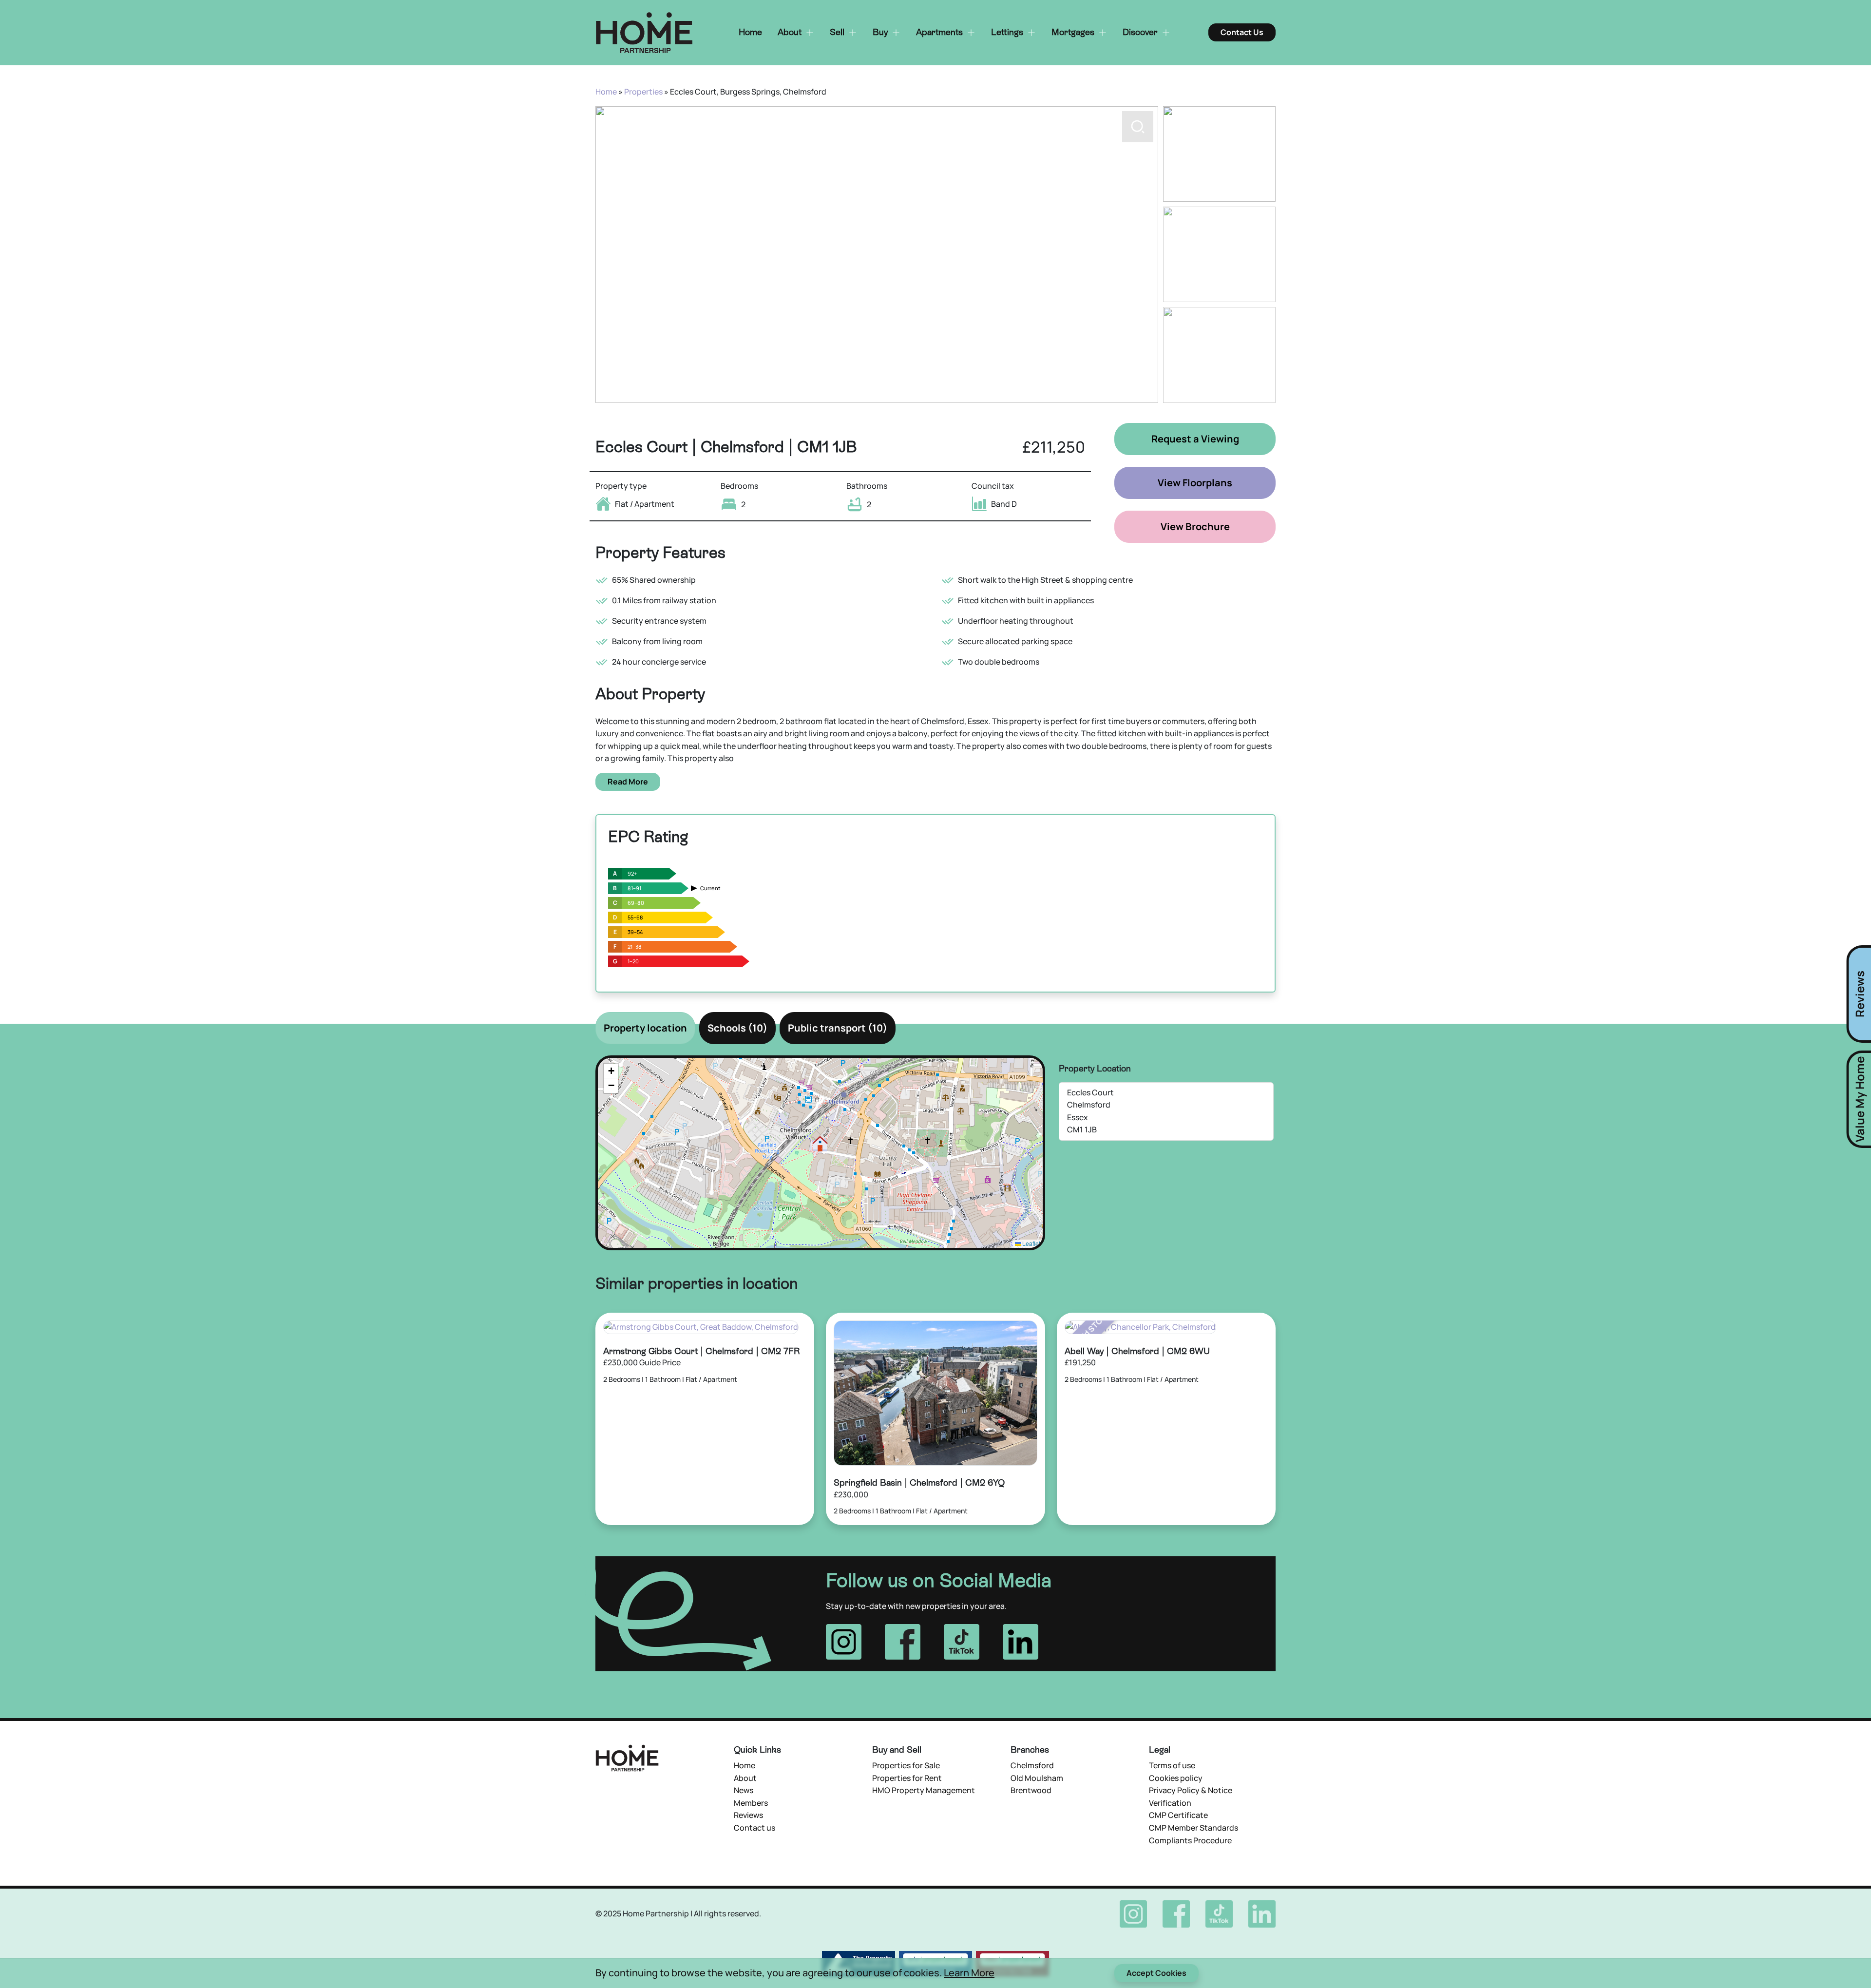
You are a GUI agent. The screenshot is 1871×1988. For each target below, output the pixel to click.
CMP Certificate (1178, 1815)
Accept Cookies (1156, 1973)
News (744, 1790)
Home (606, 92)
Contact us (754, 1828)
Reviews (748, 1815)
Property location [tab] (645, 1028)
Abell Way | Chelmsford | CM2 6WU (1137, 1351)
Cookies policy (1176, 1778)
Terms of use (1172, 1765)
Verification (1170, 1803)
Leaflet (1031, 1243)
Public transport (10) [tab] (838, 1028)
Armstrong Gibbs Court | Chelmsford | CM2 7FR (702, 1351)
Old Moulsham (1037, 1778)
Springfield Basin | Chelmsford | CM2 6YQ (919, 1482)
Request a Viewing (1195, 439)
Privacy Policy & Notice (1191, 1790)
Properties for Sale (906, 1765)
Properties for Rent (907, 1778)
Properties (643, 92)
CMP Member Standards (1193, 1828)
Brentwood (1031, 1790)
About (745, 1778)
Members (751, 1803)
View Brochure (1195, 526)
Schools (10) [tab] (737, 1028)
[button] (1138, 382)
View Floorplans (1195, 483)
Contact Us (1242, 32)
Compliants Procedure (1190, 1840)
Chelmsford (1032, 1765)
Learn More (969, 1973)
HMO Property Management (924, 1790)
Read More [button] (628, 782)
